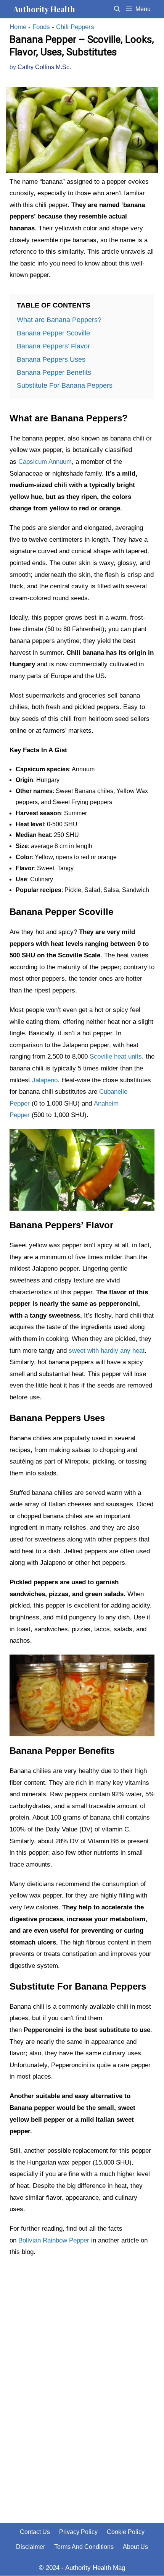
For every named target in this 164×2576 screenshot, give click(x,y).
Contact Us (35, 2532)
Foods (41, 27)
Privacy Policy (78, 2532)
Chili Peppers (75, 27)
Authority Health (44, 9)
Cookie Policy (126, 2532)
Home (18, 27)
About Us (135, 2547)
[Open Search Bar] (117, 9)
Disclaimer (31, 2547)
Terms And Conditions (84, 2547)
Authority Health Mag (95, 2568)
